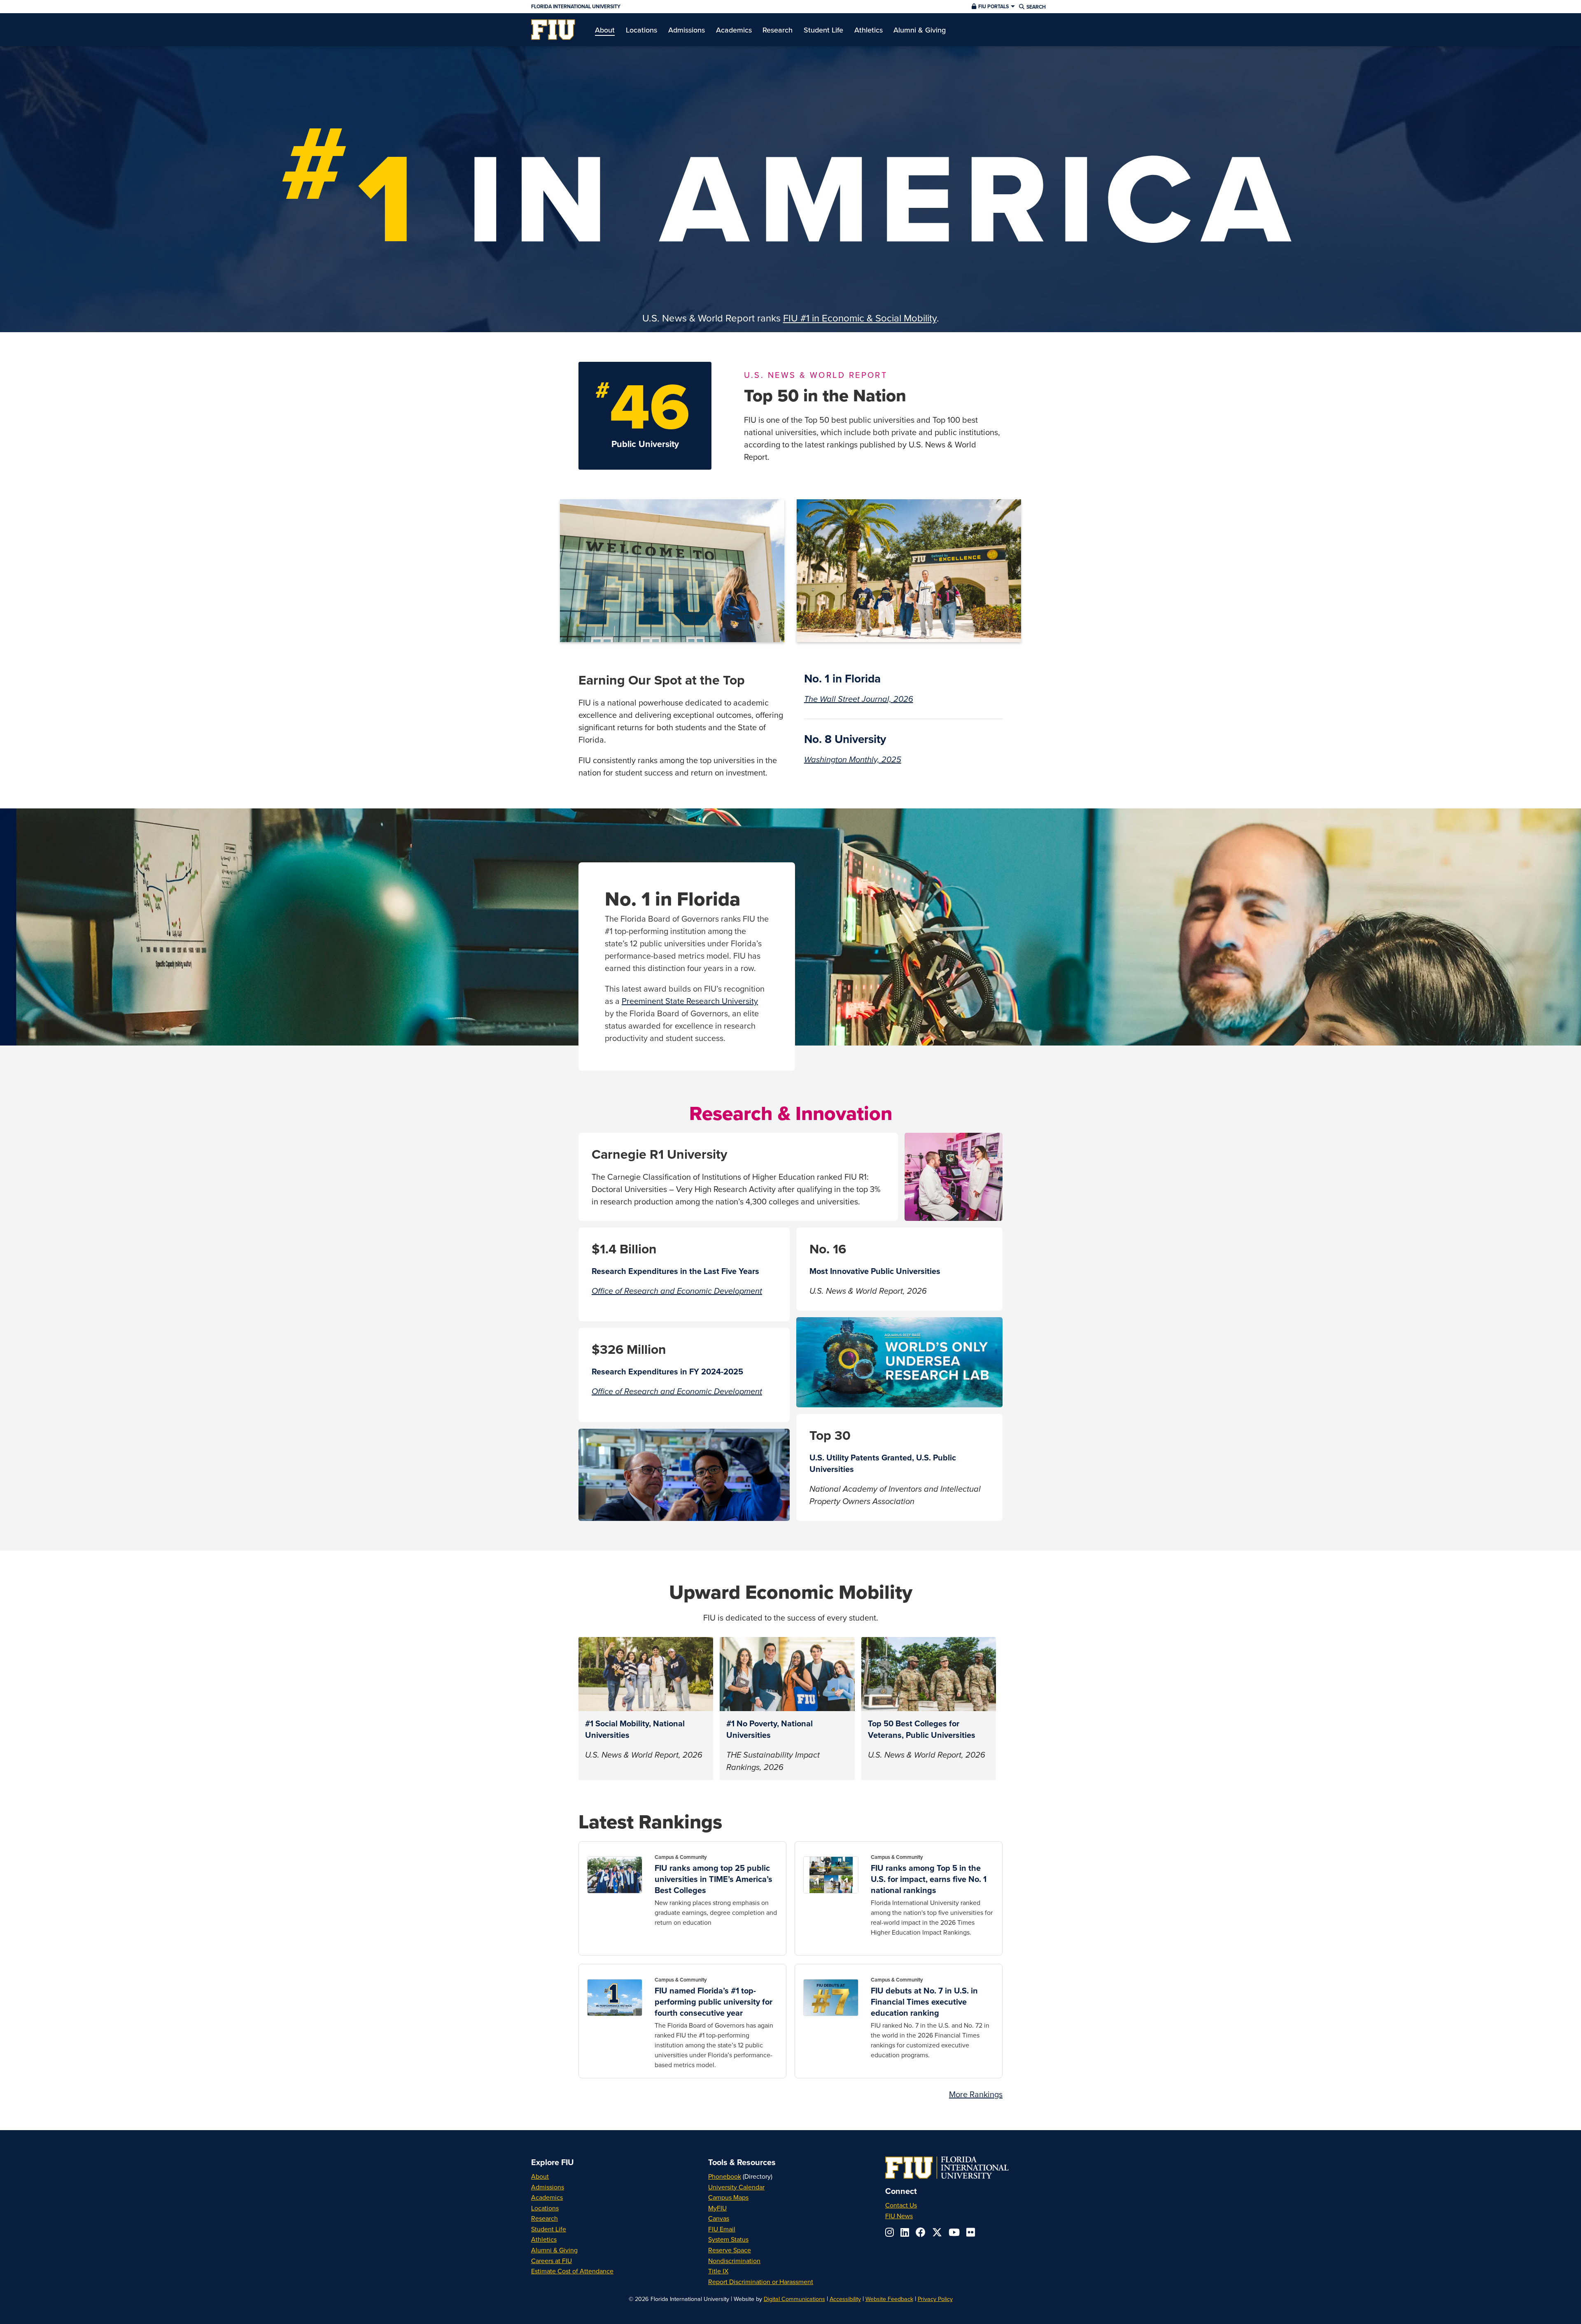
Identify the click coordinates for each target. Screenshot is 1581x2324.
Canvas (719, 2218)
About (540, 2176)
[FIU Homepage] (553, 30)
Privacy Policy (935, 2299)
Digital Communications (794, 2299)
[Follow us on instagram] (890, 2232)
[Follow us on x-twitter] (937, 2232)
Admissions (548, 2187)
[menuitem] (553, 30)
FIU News (899, 2216)
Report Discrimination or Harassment (761, 2282)
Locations (545, 2208)
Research (544, 2218)
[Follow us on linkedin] (905, 2232)
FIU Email (722, 2229)
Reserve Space (730, 2250)
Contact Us (901, 2205)
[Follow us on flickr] (971, 2232)
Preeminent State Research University (690, 1001)
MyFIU (717, 2208)
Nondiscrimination (734, 2261)
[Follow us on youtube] (954, 2232)
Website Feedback (889, 2299)
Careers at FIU (551, 2261)
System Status (728, 2239)
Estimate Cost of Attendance (572, 2271)
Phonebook (725, 2176)
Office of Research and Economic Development (677, 1291)
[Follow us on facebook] (921, 2232)
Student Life (549, 2229)
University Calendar (736, 2187)
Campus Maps (728, 2197)
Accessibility (845, 2299)
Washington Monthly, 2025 (853, 760)
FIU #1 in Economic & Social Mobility (860, 318)
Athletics (544, 2239)
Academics (547, 2197)
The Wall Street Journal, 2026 (859, 699)
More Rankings (976, 2094)
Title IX (718, 2271)
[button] (992, 7)
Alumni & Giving (554, 2250)
